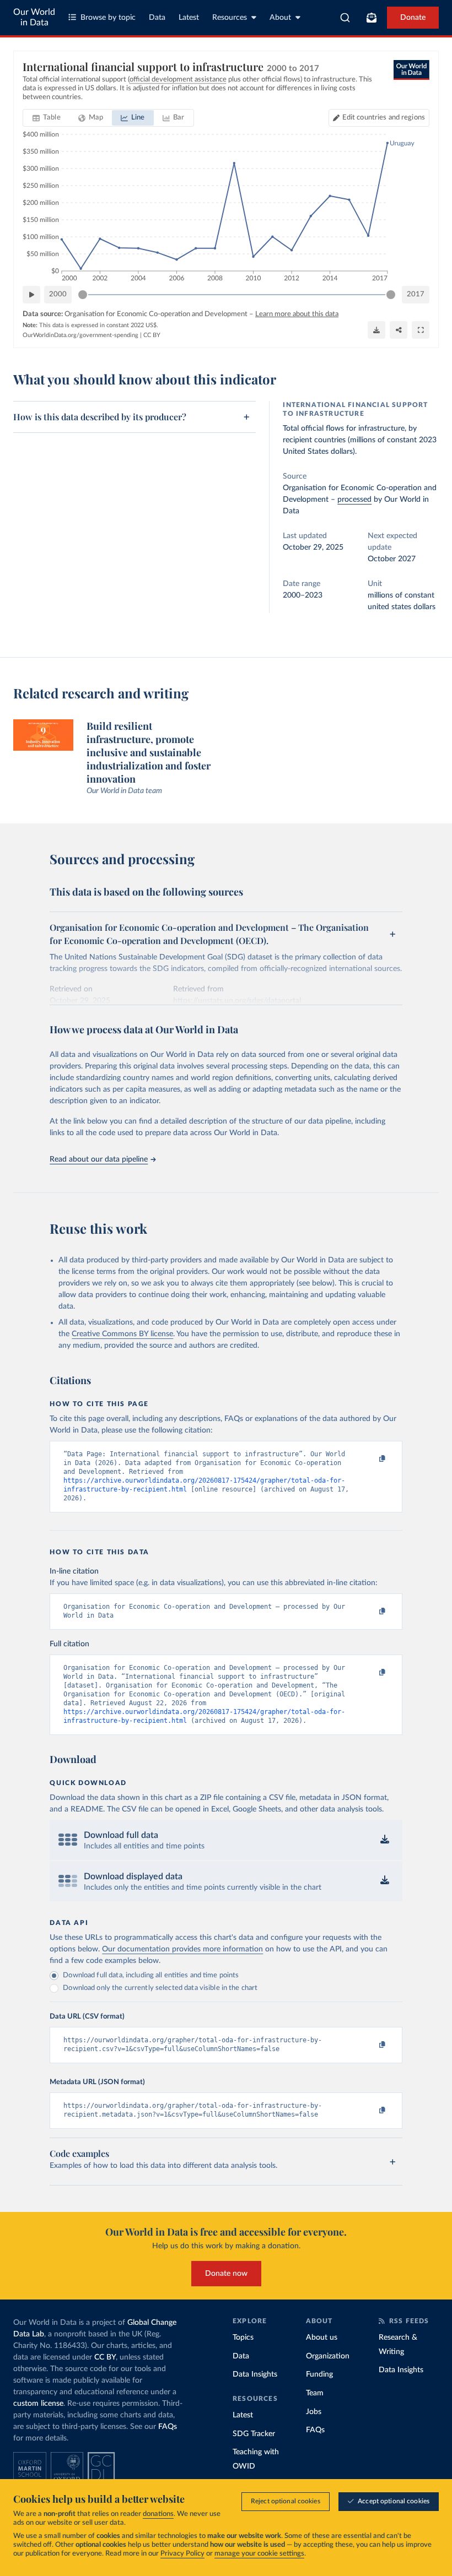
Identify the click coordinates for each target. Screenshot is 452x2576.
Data (157, 18)
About (280, 18)
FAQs (168, 2427)
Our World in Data (34, 17)
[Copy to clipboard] (371, 1459)
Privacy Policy (182, 2554)
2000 (58, 294)
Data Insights (255, 2374)
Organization (328, 2356)
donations (158, 2514)
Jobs (314, 2412)
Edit (384, 118)
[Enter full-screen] (421, 330)
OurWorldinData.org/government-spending (80, 335)
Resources (230, 18)
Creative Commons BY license (122, 1334)
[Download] (376, 330)
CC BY (152, 335)
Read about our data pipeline (99, 1159)
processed (354, 500)
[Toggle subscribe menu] (372, 18)
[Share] (399, 330)
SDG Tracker (254, 2434)
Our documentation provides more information (182, 1949)
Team (315, 2393)
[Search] (345, 18)
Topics (243, 2338)
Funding (319, 2374)
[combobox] (345, 18)
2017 (416, 294)
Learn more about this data (297, 314)
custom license (38, 2404)
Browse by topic (108, 18)
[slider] (83, 295)
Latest (189, 18)
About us (322, 2338)
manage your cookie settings (259, 2554)
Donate (413, 18)
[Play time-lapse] (31, 295)
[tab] (47, 118)
